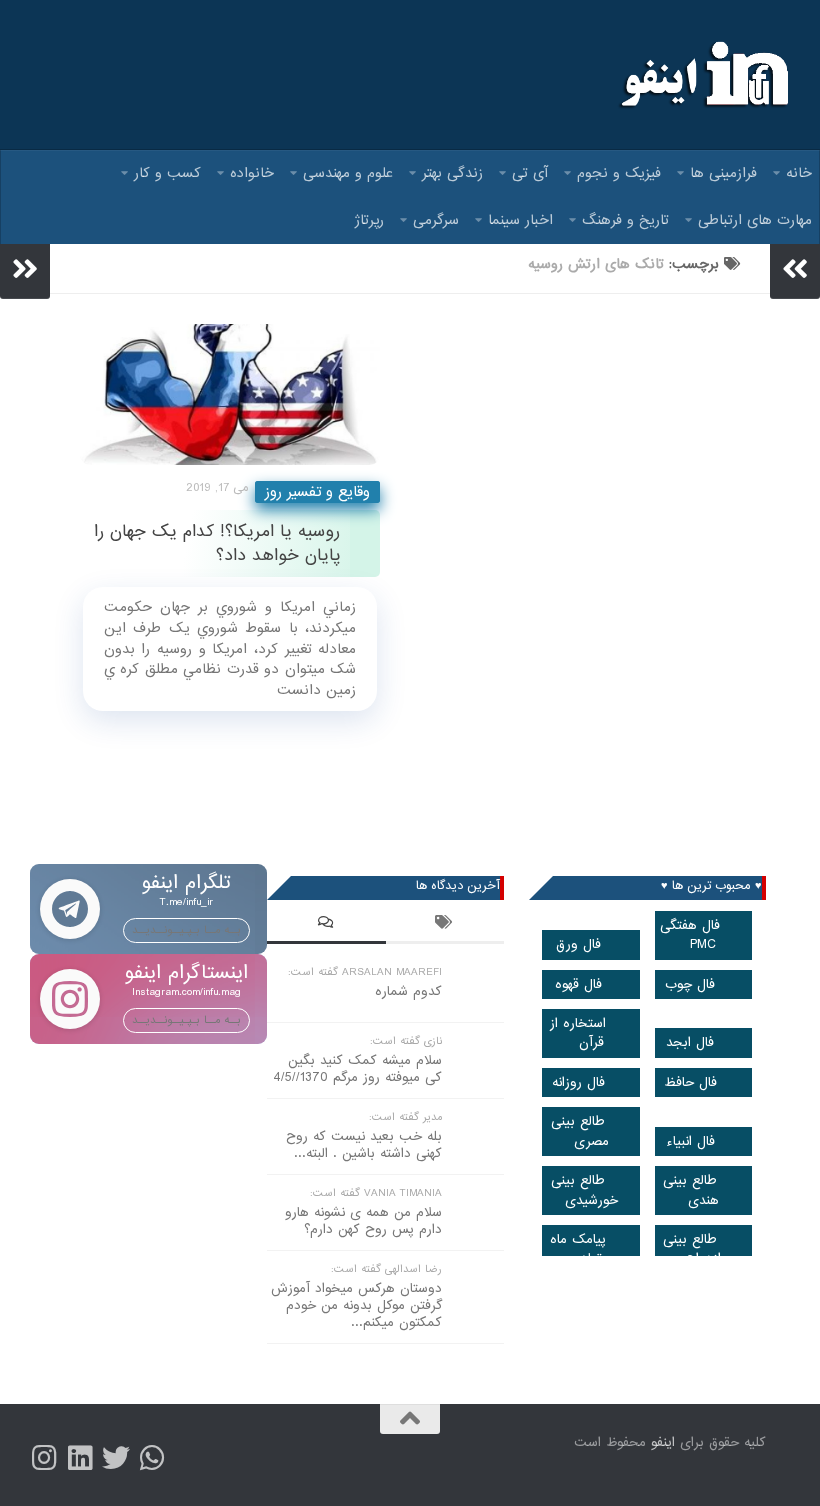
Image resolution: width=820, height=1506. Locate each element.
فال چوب (690, 984)
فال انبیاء (690, 1141)
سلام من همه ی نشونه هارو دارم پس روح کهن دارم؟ (363, 1221)
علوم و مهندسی (348, 173)
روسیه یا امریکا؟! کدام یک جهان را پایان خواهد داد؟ (217, 543)
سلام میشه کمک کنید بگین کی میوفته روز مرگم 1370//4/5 (357, 1069)
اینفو (663, 1442)
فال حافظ (690, 1082)
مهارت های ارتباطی (755, 220)
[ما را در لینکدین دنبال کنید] (80, 1458)
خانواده (252, 173)
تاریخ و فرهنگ (625, 220)
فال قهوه (578, 984)
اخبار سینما (520, 220)
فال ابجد (690, 1042)
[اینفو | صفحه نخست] (702, 75)
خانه (799, 173)
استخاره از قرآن (578, 1033)
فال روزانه (578, 1082)
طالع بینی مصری (580, 1131)
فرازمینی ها (723, 173)
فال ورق (578, 944)
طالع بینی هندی (691, 1190)
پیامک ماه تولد (578, 1249)
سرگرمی (436, 220)
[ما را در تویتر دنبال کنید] (116, 1458)
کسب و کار (167, 173)
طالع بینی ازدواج (692, 1249)
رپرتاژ (369, 220)
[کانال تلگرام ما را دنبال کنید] (152, 1458)
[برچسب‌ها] (445, 925)
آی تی (530, 173)
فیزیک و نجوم (619, 173)
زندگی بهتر (452, 173)
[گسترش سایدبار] (25, 269)
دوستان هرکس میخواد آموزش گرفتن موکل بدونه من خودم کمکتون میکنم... (356, 1305)
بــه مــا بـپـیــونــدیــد (186, 930)
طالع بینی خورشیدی (584, 1190)
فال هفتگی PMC (690, 935)
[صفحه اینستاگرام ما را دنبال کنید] (44, 1458)
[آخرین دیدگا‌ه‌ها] (326, 925)
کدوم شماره (408, 991)
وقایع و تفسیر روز (317, 492)
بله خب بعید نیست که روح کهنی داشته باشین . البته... (364, 1145)
